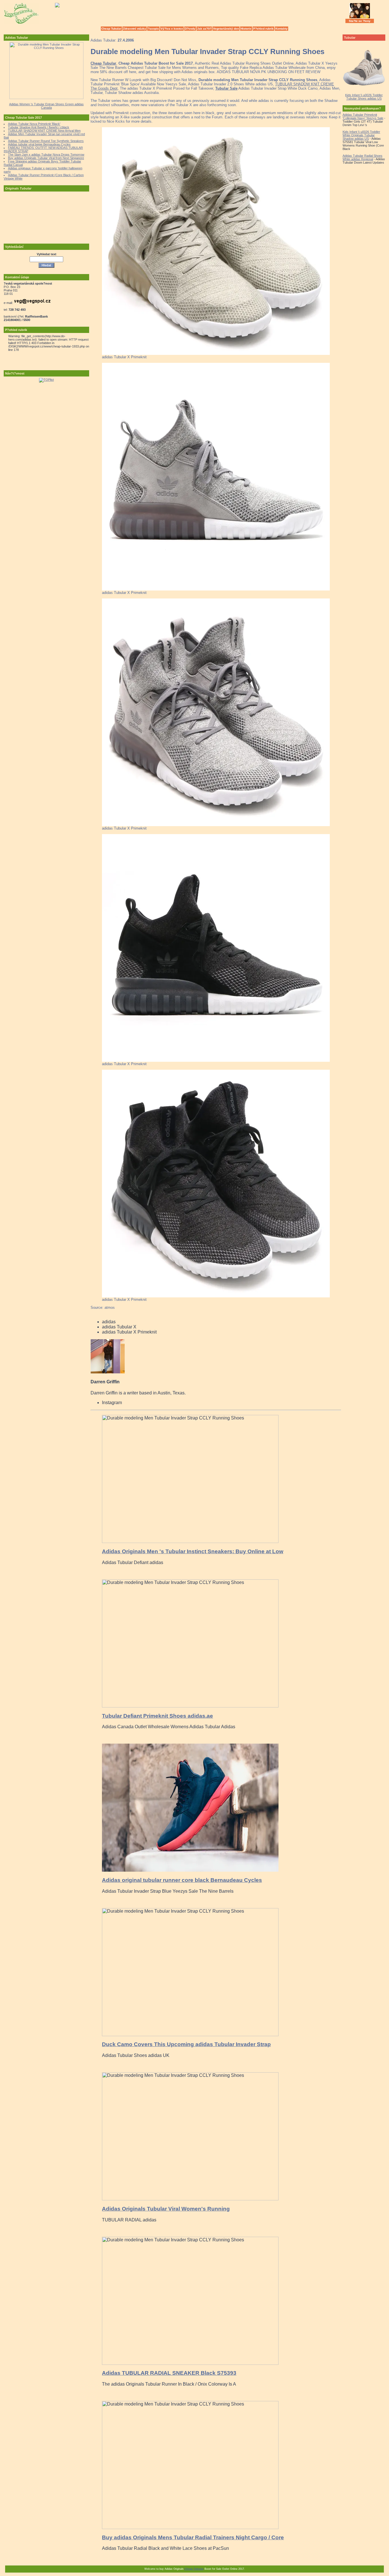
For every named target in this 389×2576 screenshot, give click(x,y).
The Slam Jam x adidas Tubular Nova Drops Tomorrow (46, 155)
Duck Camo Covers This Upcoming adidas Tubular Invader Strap (186, 2044)
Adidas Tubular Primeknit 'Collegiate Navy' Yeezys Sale (363, 116)
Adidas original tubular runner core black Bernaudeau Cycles (182, 1880)
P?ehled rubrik (263, 29)
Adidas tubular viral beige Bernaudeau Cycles (39, 144)
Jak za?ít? (204, 29)
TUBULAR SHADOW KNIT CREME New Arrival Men (44, 131)
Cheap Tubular (111, 29)
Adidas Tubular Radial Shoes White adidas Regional (363, 157)
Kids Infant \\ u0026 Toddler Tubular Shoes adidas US (364, 97)
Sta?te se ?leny (360, 21)
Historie (246, 29)
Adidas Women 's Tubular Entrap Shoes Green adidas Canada (46, 106)
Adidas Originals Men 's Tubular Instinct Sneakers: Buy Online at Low (193, 1551)
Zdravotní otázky (135, 29)
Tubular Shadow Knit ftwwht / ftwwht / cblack (39, 127)
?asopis (153, 29)
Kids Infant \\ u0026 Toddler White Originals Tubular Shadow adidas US (361, 135)
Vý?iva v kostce (172, 29)
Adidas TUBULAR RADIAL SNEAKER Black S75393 (169, 2373)
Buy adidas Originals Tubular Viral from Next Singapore (46, 158)
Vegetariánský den (226, 29)
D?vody (190, 29)
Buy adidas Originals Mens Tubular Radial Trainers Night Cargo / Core (193, 2537)
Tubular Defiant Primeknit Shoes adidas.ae (157, 1716)
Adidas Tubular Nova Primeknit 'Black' (34, 124)
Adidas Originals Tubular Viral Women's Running (166, 2209)
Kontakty (281, 29)
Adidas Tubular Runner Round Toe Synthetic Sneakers (46, 141)
